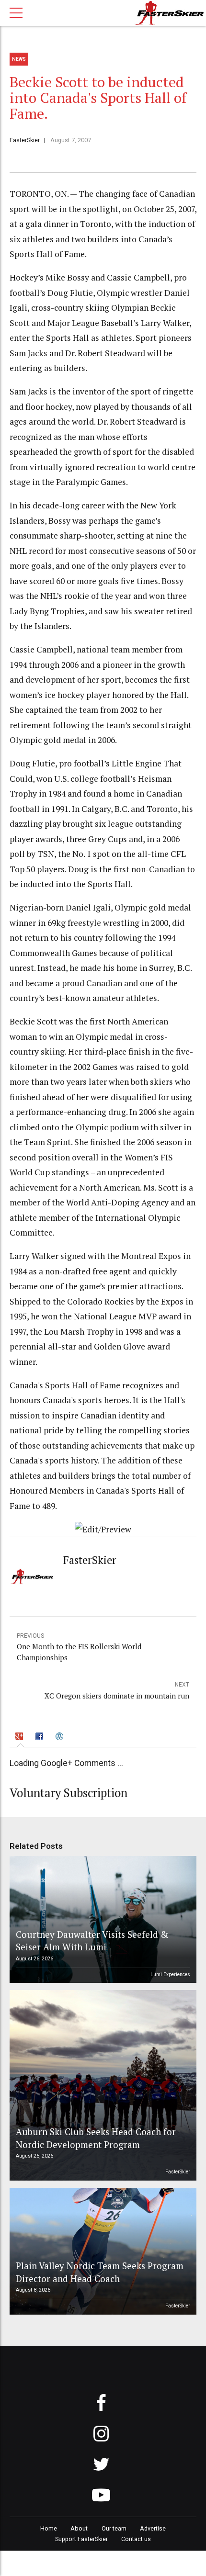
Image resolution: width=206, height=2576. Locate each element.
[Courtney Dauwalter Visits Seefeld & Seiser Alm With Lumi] (102, 1919)
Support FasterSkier (81, 2539)
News (19, 59)
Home (49, 2528)
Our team (114, 2528)
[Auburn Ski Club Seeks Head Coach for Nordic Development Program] (102, 2085)
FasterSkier (25, 140)
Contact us (136, 2539)
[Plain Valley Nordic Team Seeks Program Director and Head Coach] (102, 2251)
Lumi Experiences (170, 1974)
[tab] (21, 1738)
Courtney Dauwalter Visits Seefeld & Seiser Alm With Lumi (92, 1940)
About (79, 2528)
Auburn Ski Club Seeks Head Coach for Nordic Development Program (96, 2138)
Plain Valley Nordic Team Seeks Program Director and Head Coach (100, 2272)
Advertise (153, 2528)
